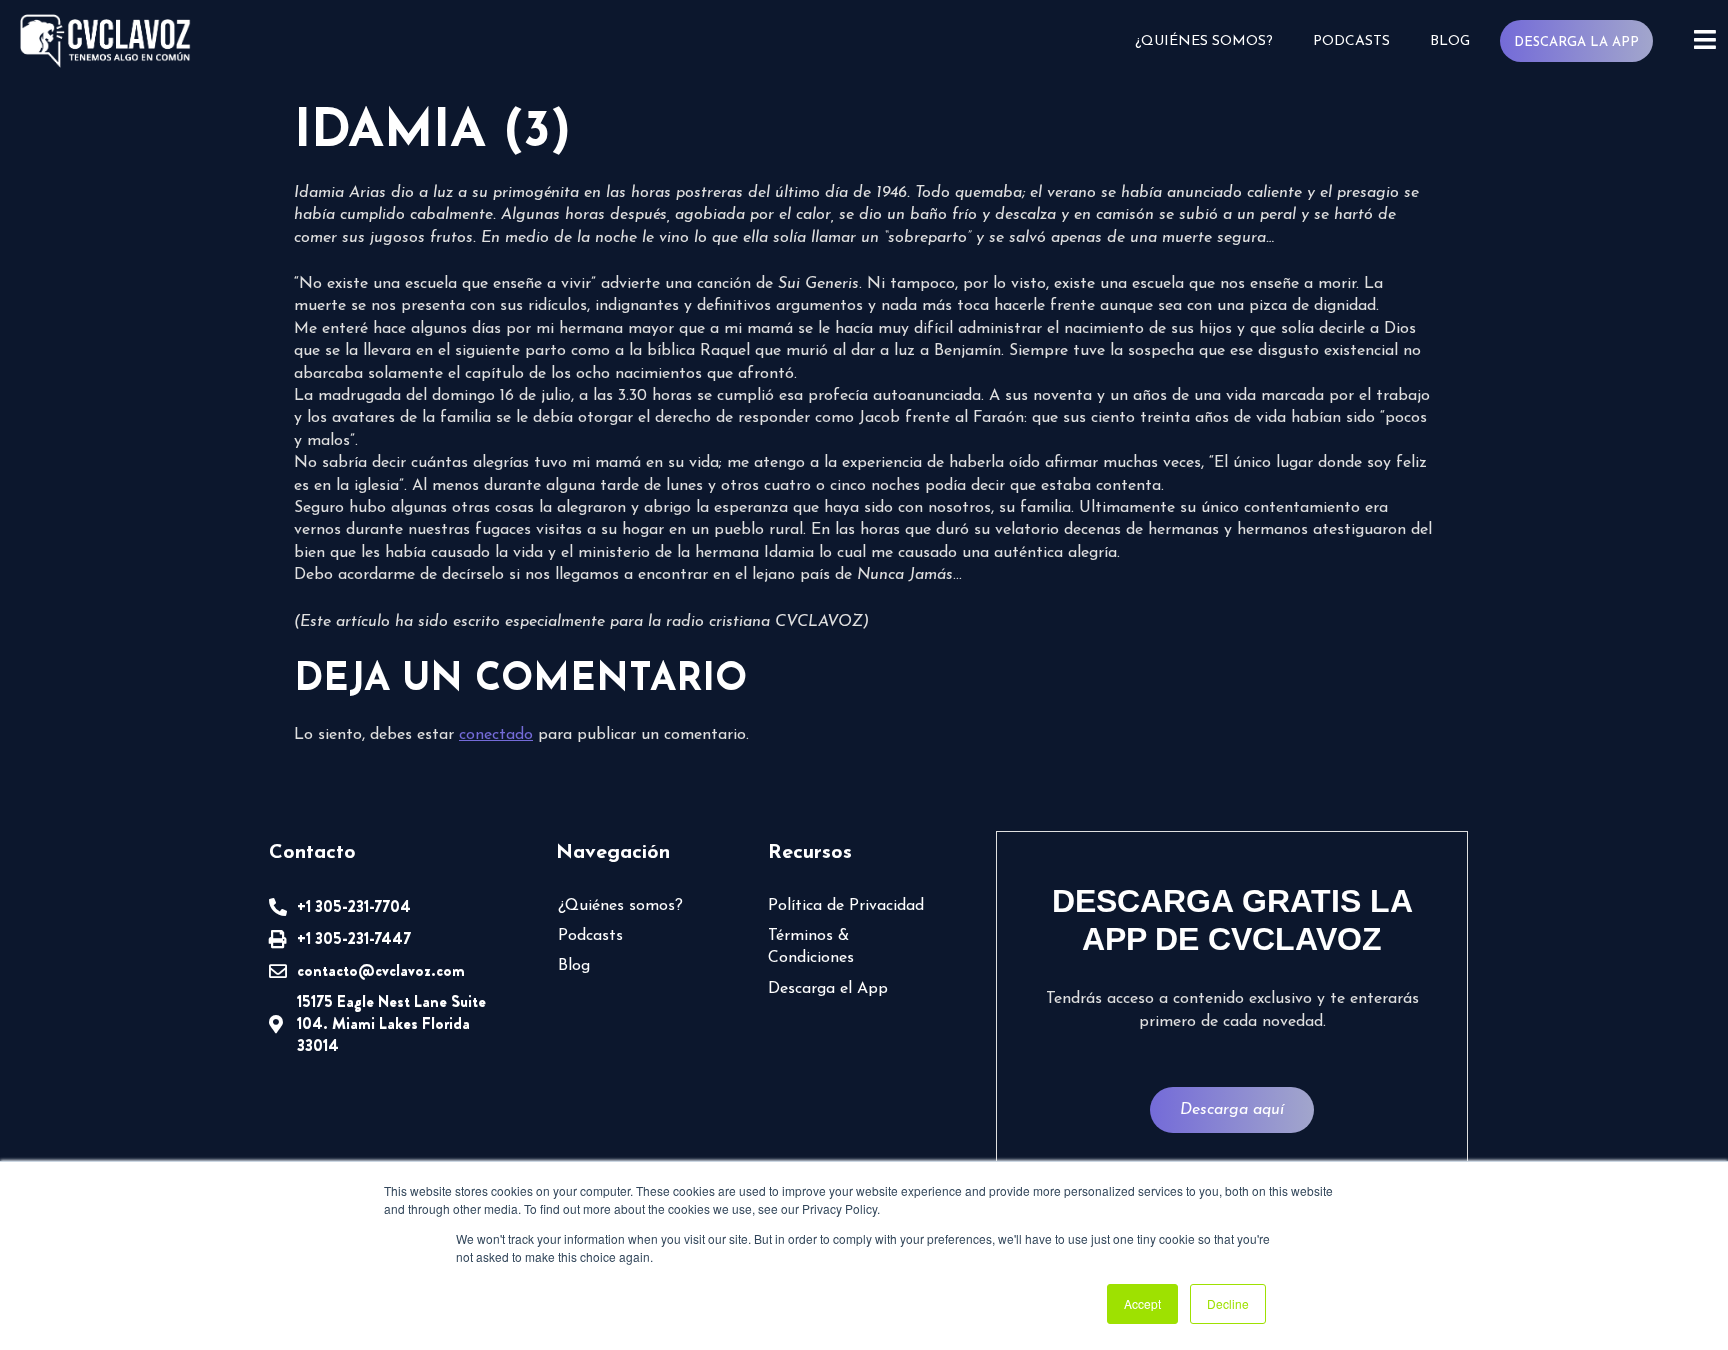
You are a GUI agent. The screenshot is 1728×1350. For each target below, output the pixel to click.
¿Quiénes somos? (1204, 41)
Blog (1450, 41)
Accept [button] (1142, 1303)
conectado (496, 735)
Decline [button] (1228, 1303)
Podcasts (1351, 41)
